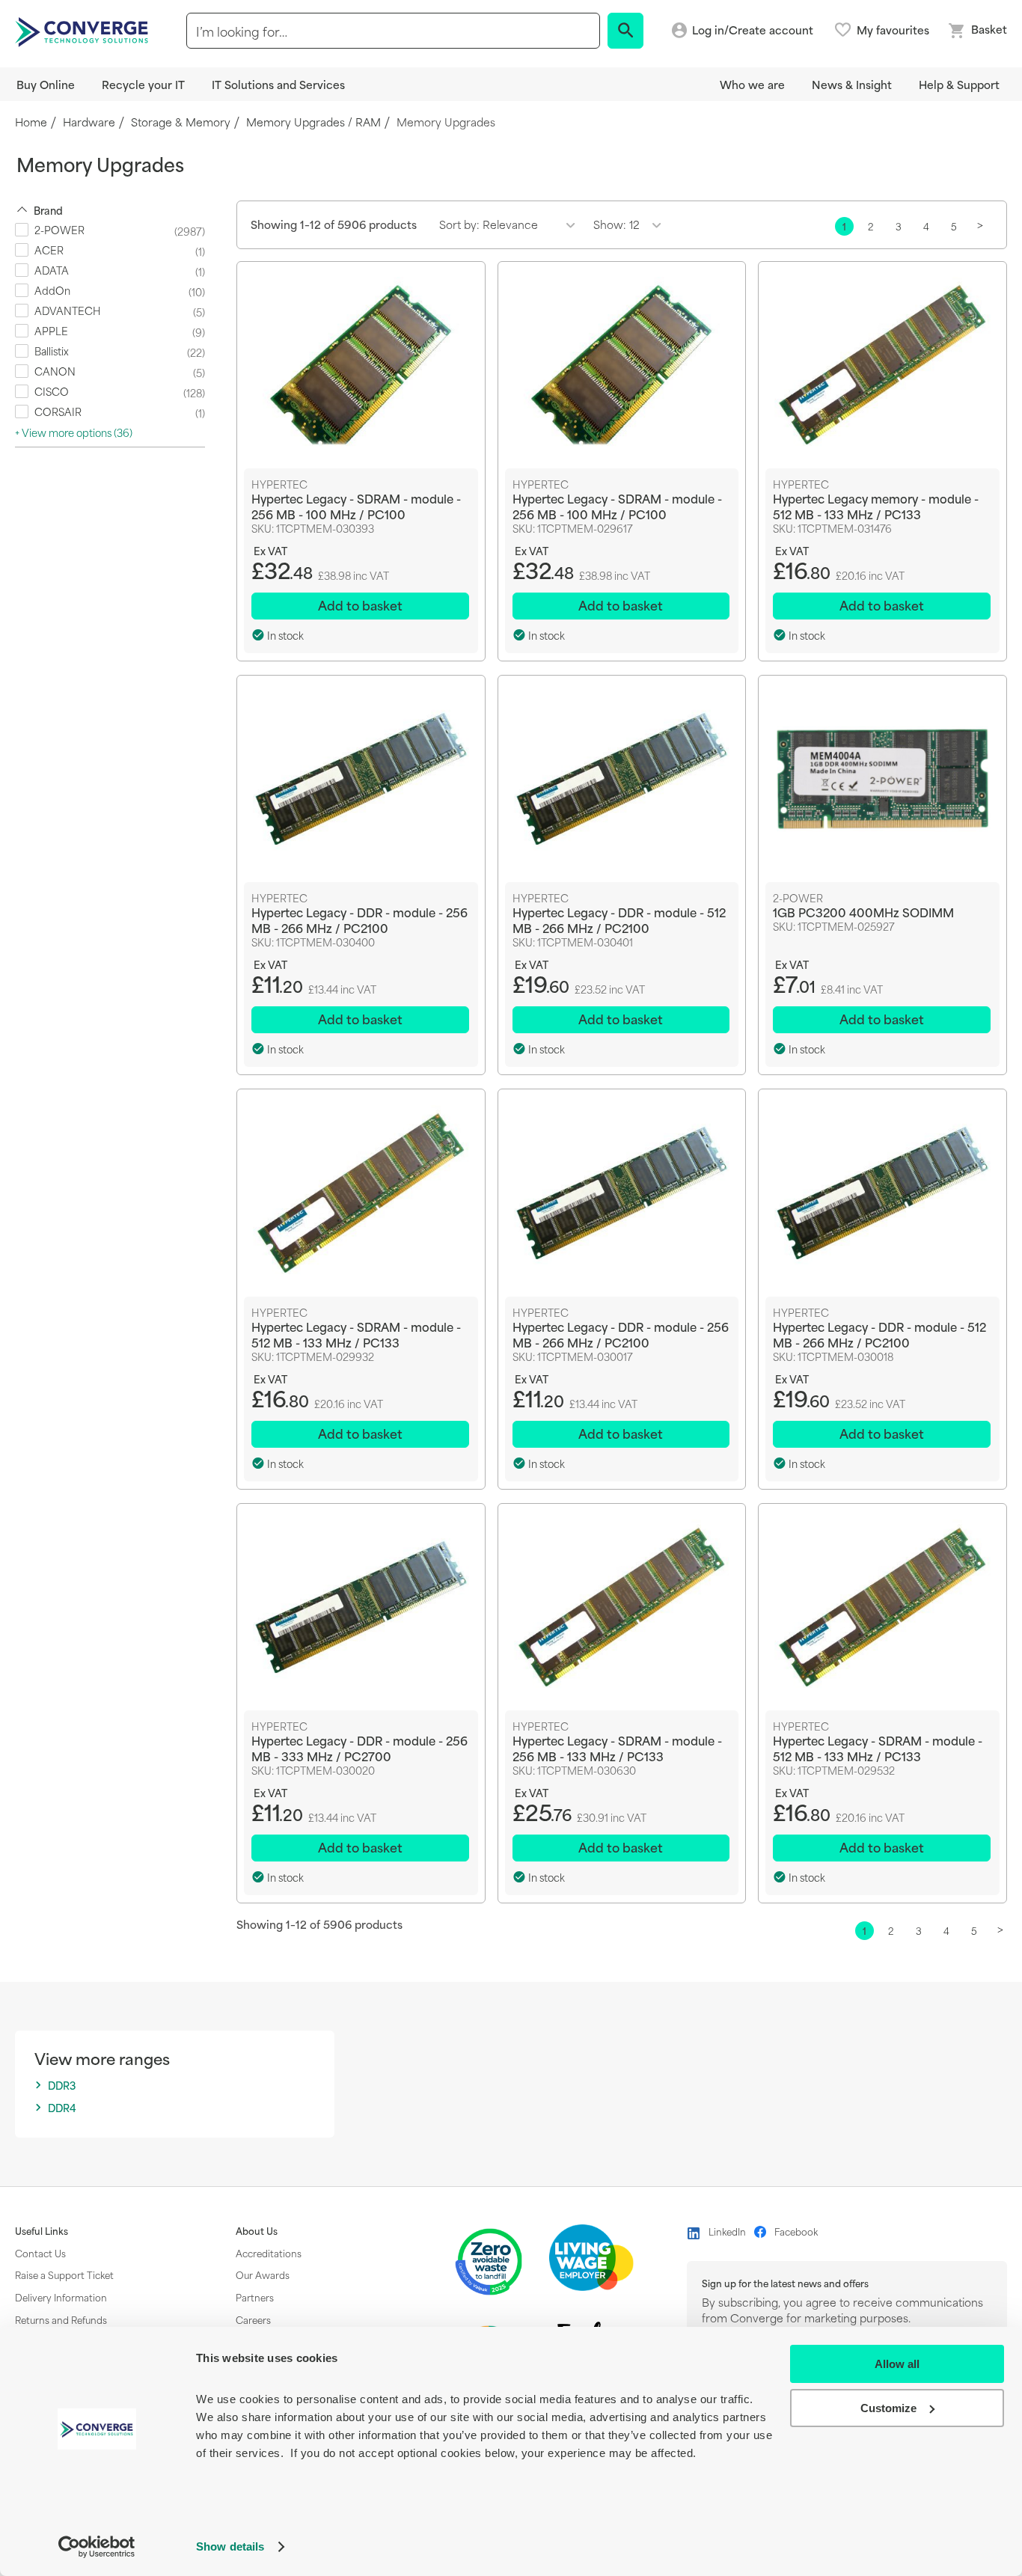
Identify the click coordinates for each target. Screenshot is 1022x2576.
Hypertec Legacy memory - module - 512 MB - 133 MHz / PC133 (876, 506)
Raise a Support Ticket (64, 2274)
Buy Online (46, 84)
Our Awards (263, 2274)
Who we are (752, 84)
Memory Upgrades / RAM (313, 122)
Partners (255, 2297)
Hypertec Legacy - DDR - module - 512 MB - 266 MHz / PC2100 (619, 920)
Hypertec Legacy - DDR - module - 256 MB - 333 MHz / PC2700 (359, 1748)
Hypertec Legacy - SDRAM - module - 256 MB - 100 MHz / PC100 (356, 506)
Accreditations (269, 2253)
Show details (230, 2546)
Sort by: (459, 224)
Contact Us (40, 2253)
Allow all (897, 2364)
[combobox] (393, 31)
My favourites (893, 30)
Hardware (89, 122)
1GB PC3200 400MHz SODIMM (863, 912)
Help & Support (959, 84)
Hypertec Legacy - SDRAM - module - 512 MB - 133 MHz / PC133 (356, 1334)
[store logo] (84, 31)
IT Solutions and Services (278, 84)
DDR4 (62, 2108)
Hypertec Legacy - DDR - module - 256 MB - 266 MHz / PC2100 (359, 920)
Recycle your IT (143, 84)
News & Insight (852, 84)
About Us (257, 2231)
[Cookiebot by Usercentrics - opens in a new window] (97, 2547)
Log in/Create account (753, 30)
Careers (253, 2319)
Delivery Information (61, 2297)
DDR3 (62, 2086)
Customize (888, 2408)
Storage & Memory (181, 122)
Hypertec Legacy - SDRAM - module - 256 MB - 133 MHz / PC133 (617, 1748)
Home (31, 122)
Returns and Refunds (61, 2319)
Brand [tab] (48, 210)
